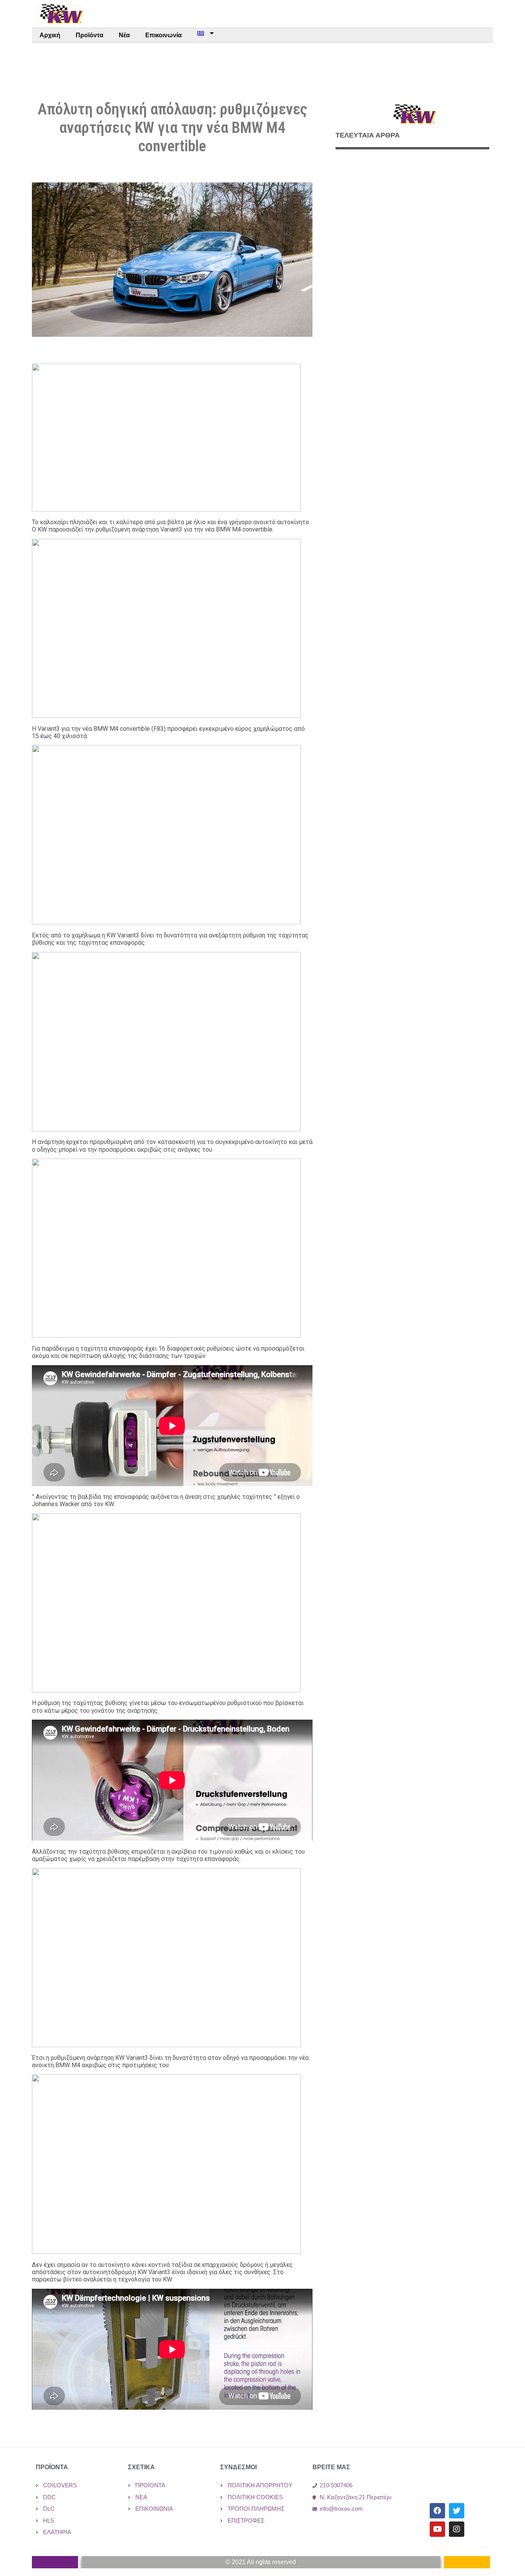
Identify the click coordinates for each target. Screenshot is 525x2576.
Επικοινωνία (164, 35)
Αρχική (50, 35)
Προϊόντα (90, 35)
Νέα (124, 35)
